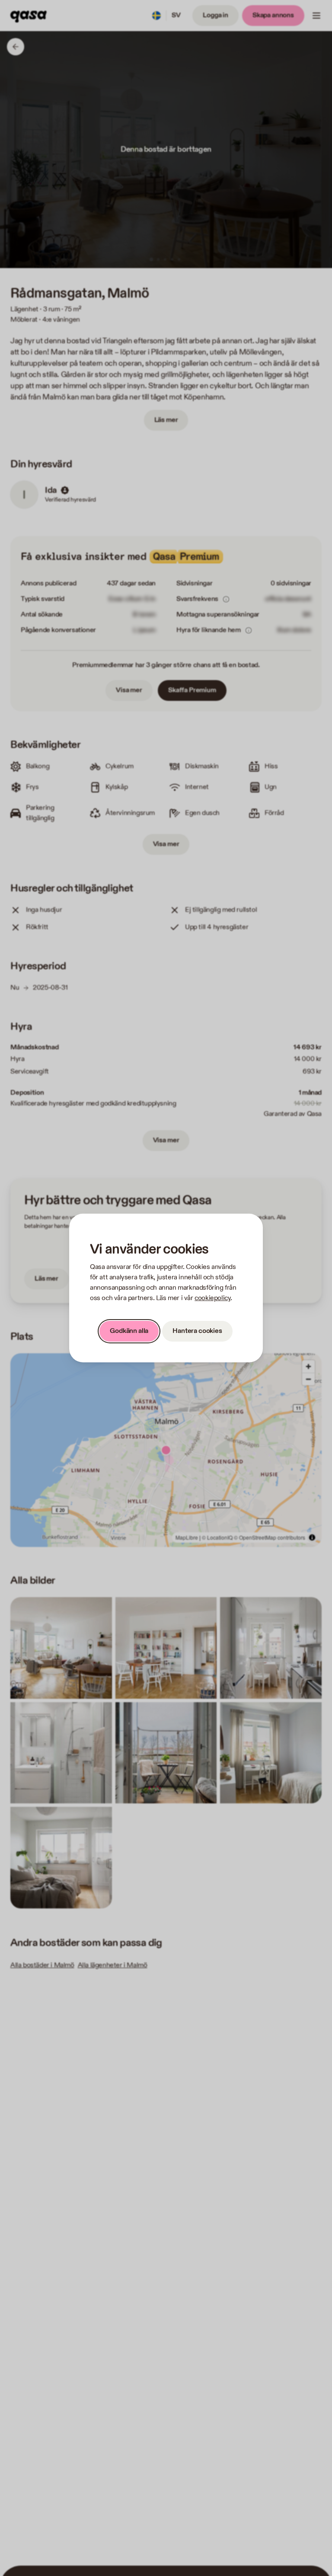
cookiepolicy (212, 1298)
